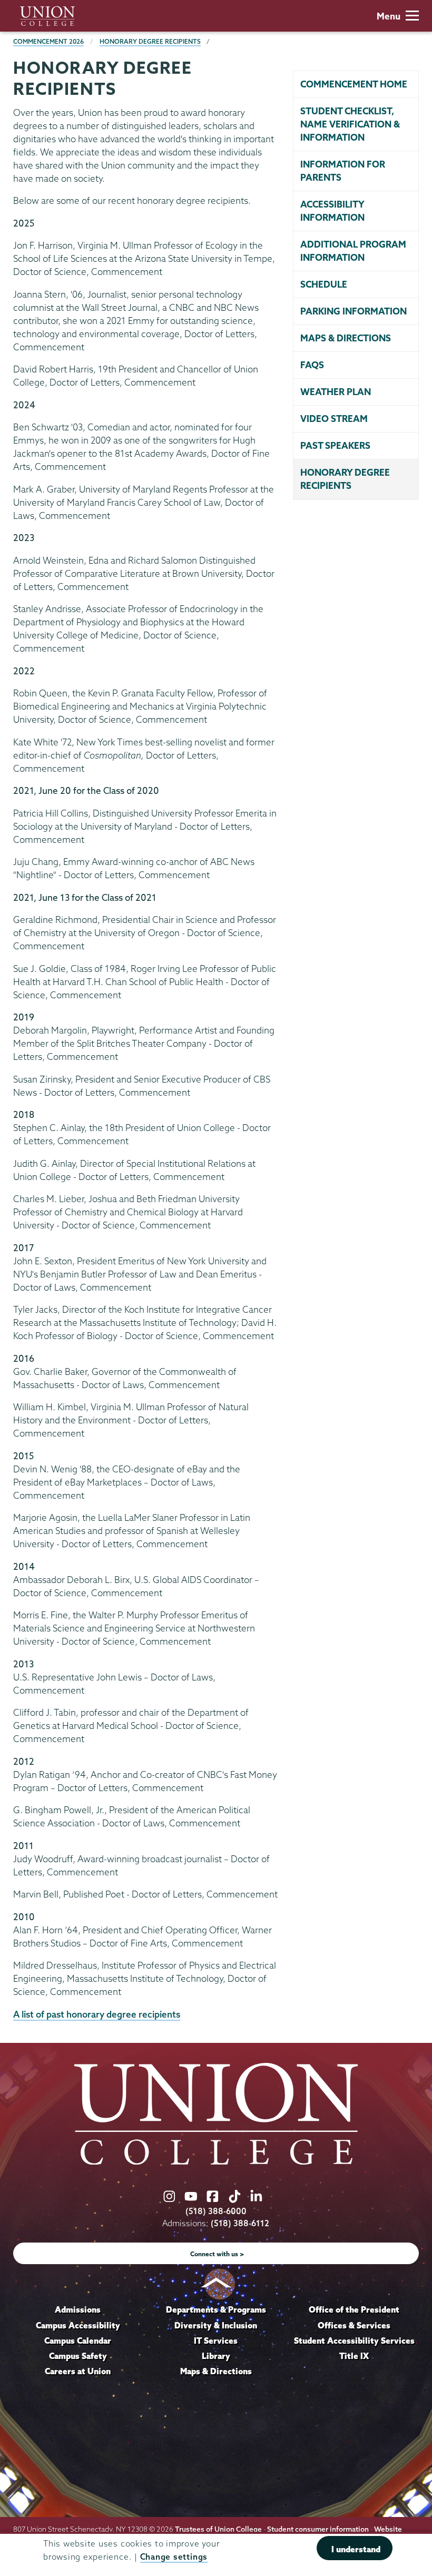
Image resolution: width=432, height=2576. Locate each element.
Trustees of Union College (218, 2529)
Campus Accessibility (78, 2325)
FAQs (312, 365)
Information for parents (343, 171)
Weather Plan (336, 392)
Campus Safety (78, 2356)
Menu (389, 16)
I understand (356, 2549)
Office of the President (354, 2309)
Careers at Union (78, 2371)
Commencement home (354, 84)
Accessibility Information (332, 211)
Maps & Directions (216, 2371)
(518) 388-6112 (240, 2223)
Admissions (78, 2309)
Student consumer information (318, 2529)
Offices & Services (354, 2325)
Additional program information (353, 251)
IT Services (216, 2341)
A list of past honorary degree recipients (97, 2014)
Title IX (354, 2356)
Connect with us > (217, 2254)
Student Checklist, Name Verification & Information (350, 124)
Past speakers (335, 445)
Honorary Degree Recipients (150, 41)
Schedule (324, 284)
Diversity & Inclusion (216, 2325)
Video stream (334, 419)
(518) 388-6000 (216, 2211)
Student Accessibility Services (354, 2341)
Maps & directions (346, 338)
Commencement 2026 (48, 41)
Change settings (174, 2557)
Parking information (354, 311)
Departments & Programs (216, 2309)
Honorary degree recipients (345, 479)
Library (216, 2356)
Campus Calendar (78, 2341)
